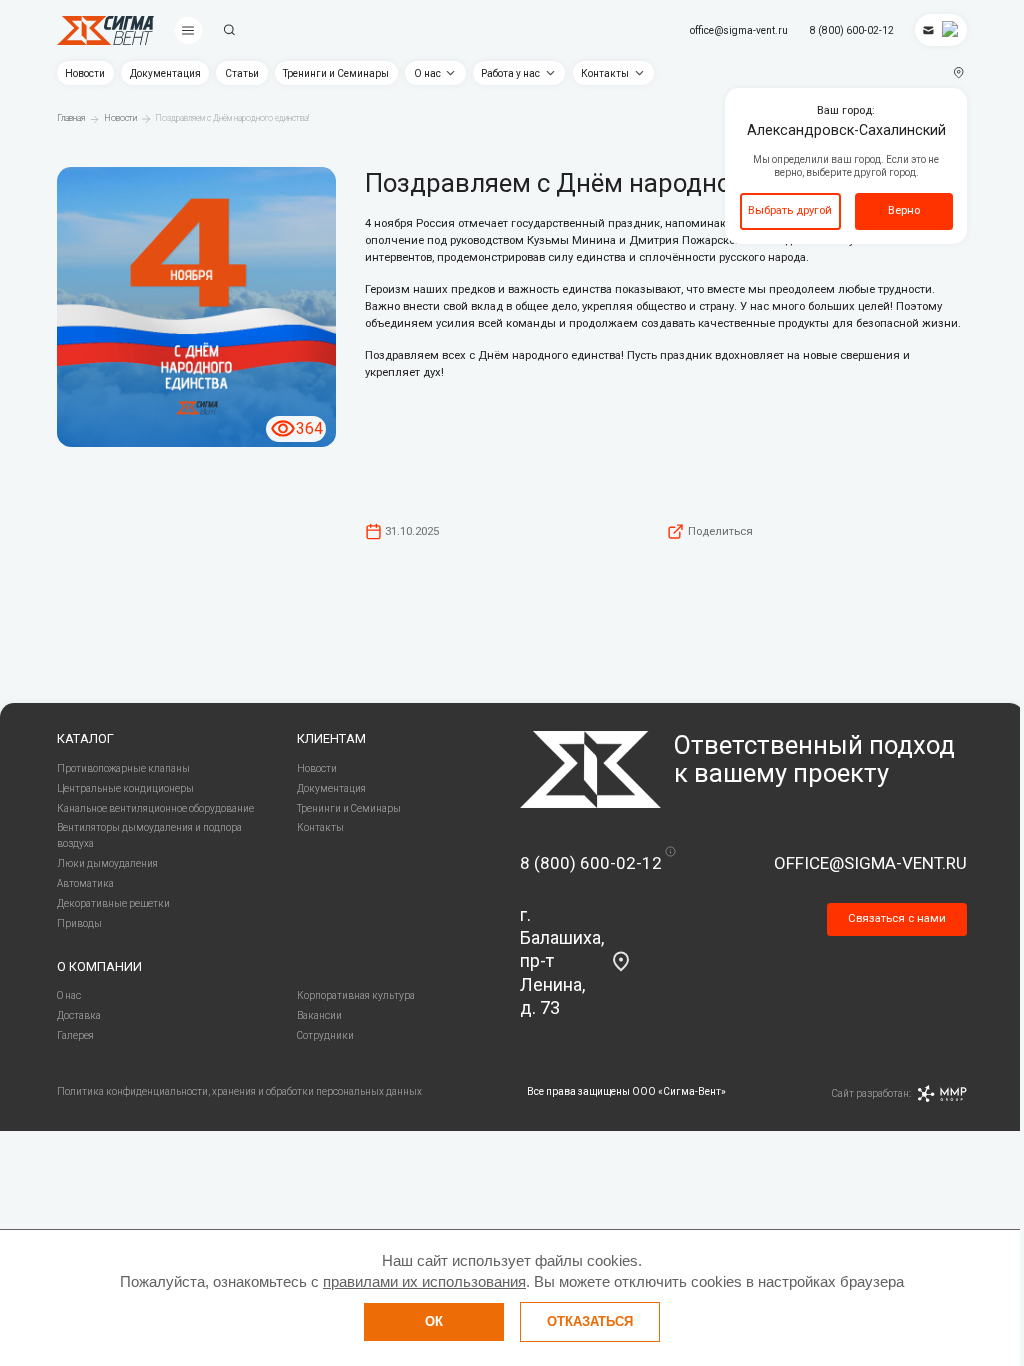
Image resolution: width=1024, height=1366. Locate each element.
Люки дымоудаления (107, 863)
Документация (165, 73)
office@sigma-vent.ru (739, 30)
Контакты (605, 73)
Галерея (75, 1035)
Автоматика (85, 883)
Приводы (79, 923)
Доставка (79, 1015)
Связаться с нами (897, 918)
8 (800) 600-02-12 (852, 30)
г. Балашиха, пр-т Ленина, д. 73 (562, 961)
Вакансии (319, 1015)
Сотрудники (325, 1035)
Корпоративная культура (356, 995)
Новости (85, 73)
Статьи (242, 73)
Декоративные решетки (113, 903)
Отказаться (590, 1321)
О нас (427, 73)
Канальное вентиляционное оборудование (155, 808)
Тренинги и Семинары (336, 73)
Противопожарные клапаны (123, 768)
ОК (434, 1321)
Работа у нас (510, 73)
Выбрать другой (790, 210)
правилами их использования (424, 1281)
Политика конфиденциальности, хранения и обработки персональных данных (239, 1091)
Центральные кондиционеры (125, 788)
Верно (904, 210)
